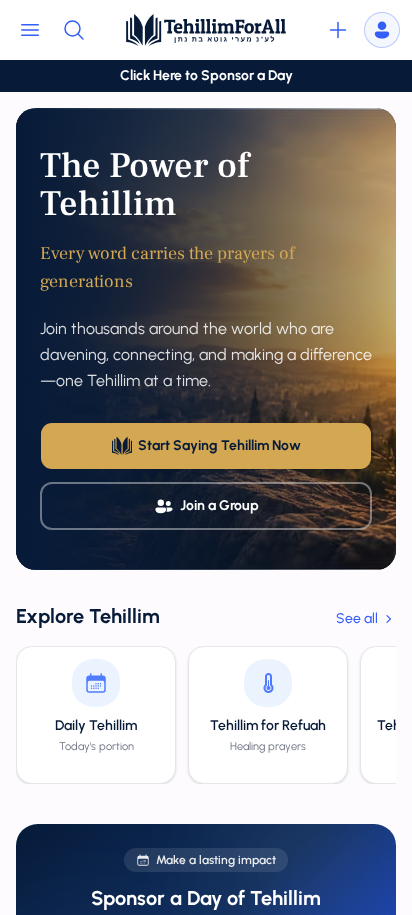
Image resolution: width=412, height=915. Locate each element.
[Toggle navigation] (30, 30)
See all (357, 618)
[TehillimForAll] (206, 30)
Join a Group (219, 505)
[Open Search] (74, 30)
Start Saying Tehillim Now (219, 445)
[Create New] (338, 30)
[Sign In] (382, 30)
